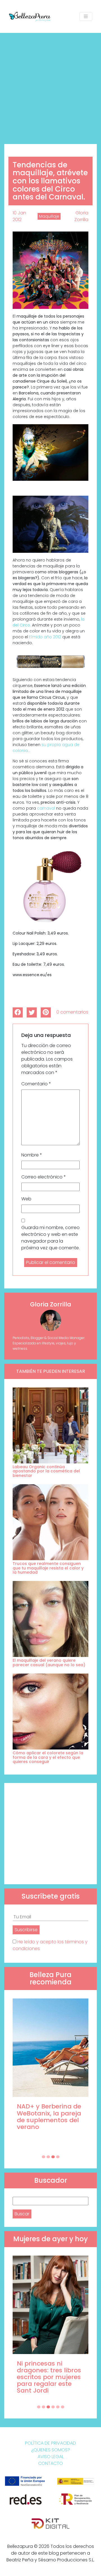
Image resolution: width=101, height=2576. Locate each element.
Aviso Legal (51, 2457)
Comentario (36, 1084)
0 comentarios (72, 1012)
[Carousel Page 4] (58, 2157)
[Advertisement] (50, 86)
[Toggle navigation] (86, 16)
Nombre (32, 1155)
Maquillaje (49, 216)
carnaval (46, 808)
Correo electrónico (44, 1177)
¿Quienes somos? (51, 2450)
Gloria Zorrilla (81, 216)
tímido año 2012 (45, 637)
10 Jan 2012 (19, 216)
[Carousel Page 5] (58, 2407)
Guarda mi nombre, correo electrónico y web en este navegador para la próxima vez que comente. (50, 1238)
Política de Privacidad (50, 2443)
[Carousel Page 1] (43, 2157)
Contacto (50, 2463)
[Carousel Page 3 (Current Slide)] (53, 2157)
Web (26, 1199)
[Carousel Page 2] (48, 2157)
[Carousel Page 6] (63, 2407)
